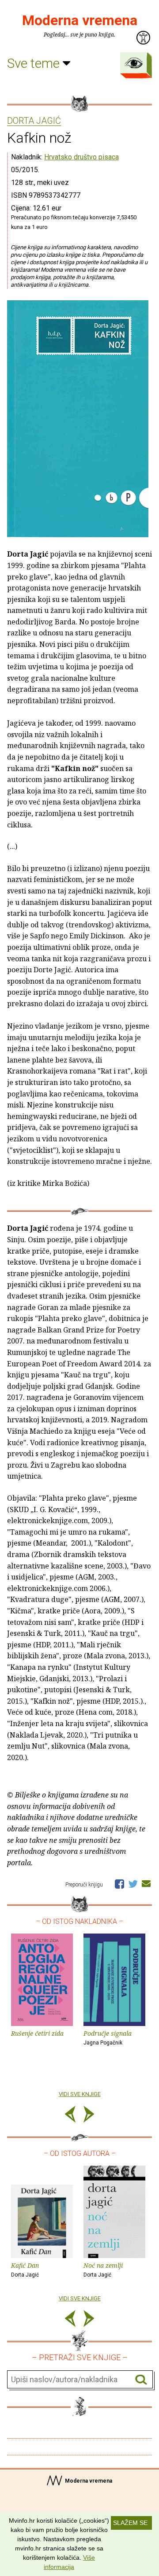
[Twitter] (133, 1883)
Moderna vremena (80, 20)
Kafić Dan (25, 2270)
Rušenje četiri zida (37, 2033)
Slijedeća (89, 2116)
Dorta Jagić (34, 121)
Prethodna (70, 2116)
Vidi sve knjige (80, 2094)
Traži (141, 2380)
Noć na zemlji (103, 2270)
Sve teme (35, 63)
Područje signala (108, 2037)
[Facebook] (119, 1883)
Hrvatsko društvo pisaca (81, 157)
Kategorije (134, 63)
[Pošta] (146, 1883)
